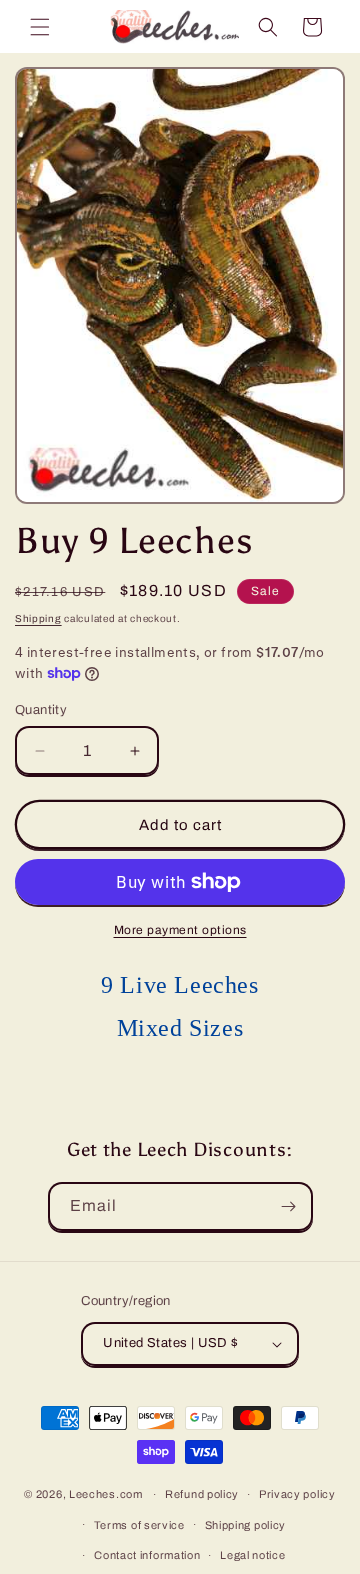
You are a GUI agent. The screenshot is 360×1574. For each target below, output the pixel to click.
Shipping (38, 618)
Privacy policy (297, 1494)
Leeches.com (106, 1494)
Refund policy (202, 1494)
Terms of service (139, 1525)
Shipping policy (246, 1525)
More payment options (180, 930)
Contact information (147, 1555)
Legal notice (252, 1555)
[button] (40, 27)
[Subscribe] (289, 1206)
